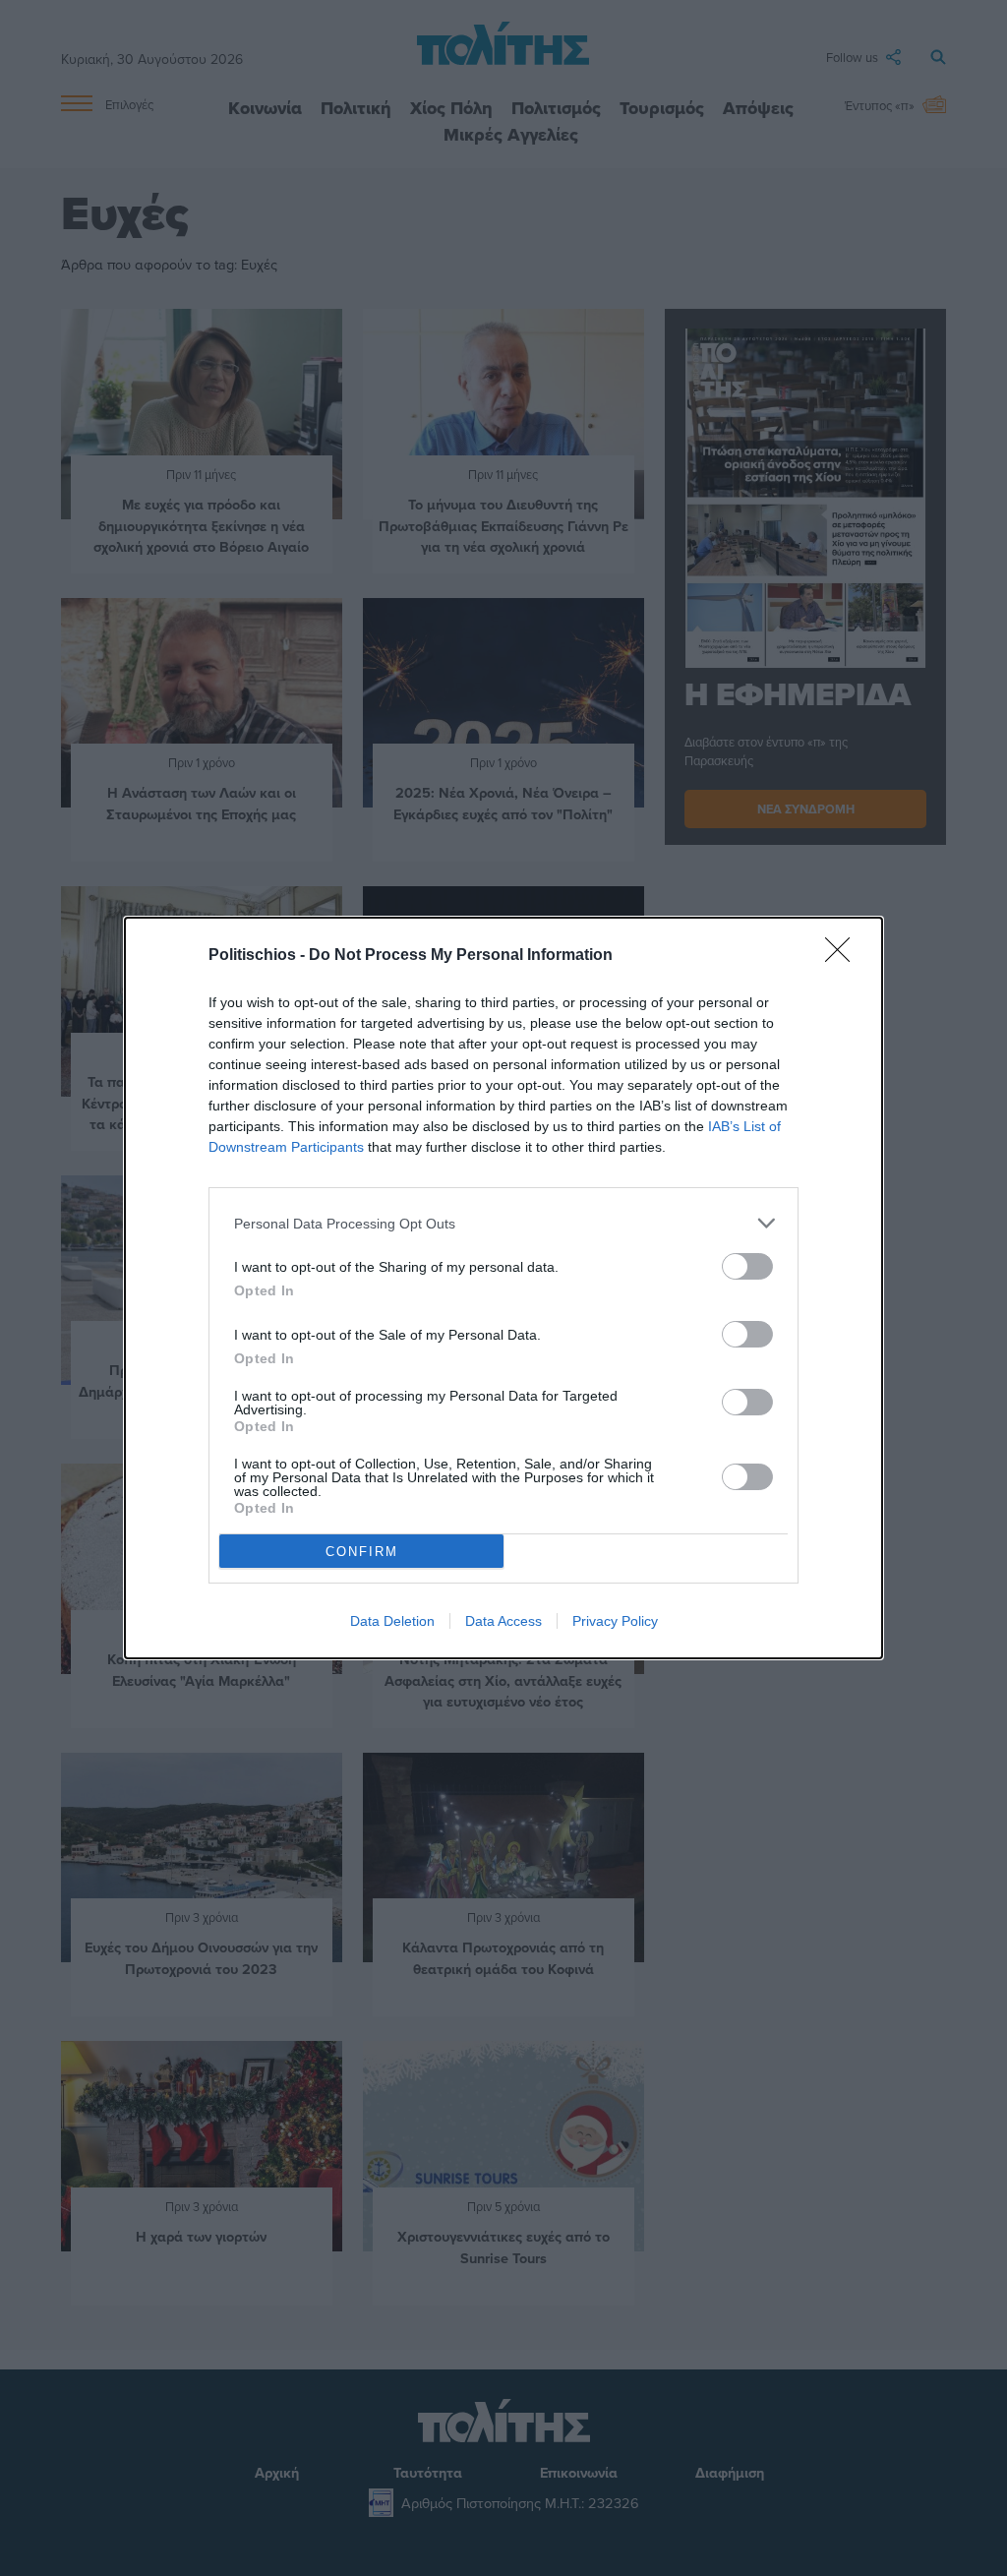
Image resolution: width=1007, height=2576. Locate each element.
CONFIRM (362, 1552)
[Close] (844, 956)
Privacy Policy (615, 1621)
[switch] (747, 1266)
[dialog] (503, 1288)
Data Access (503, 1621)
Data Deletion (392, 1621)
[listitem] (503, 1223)
